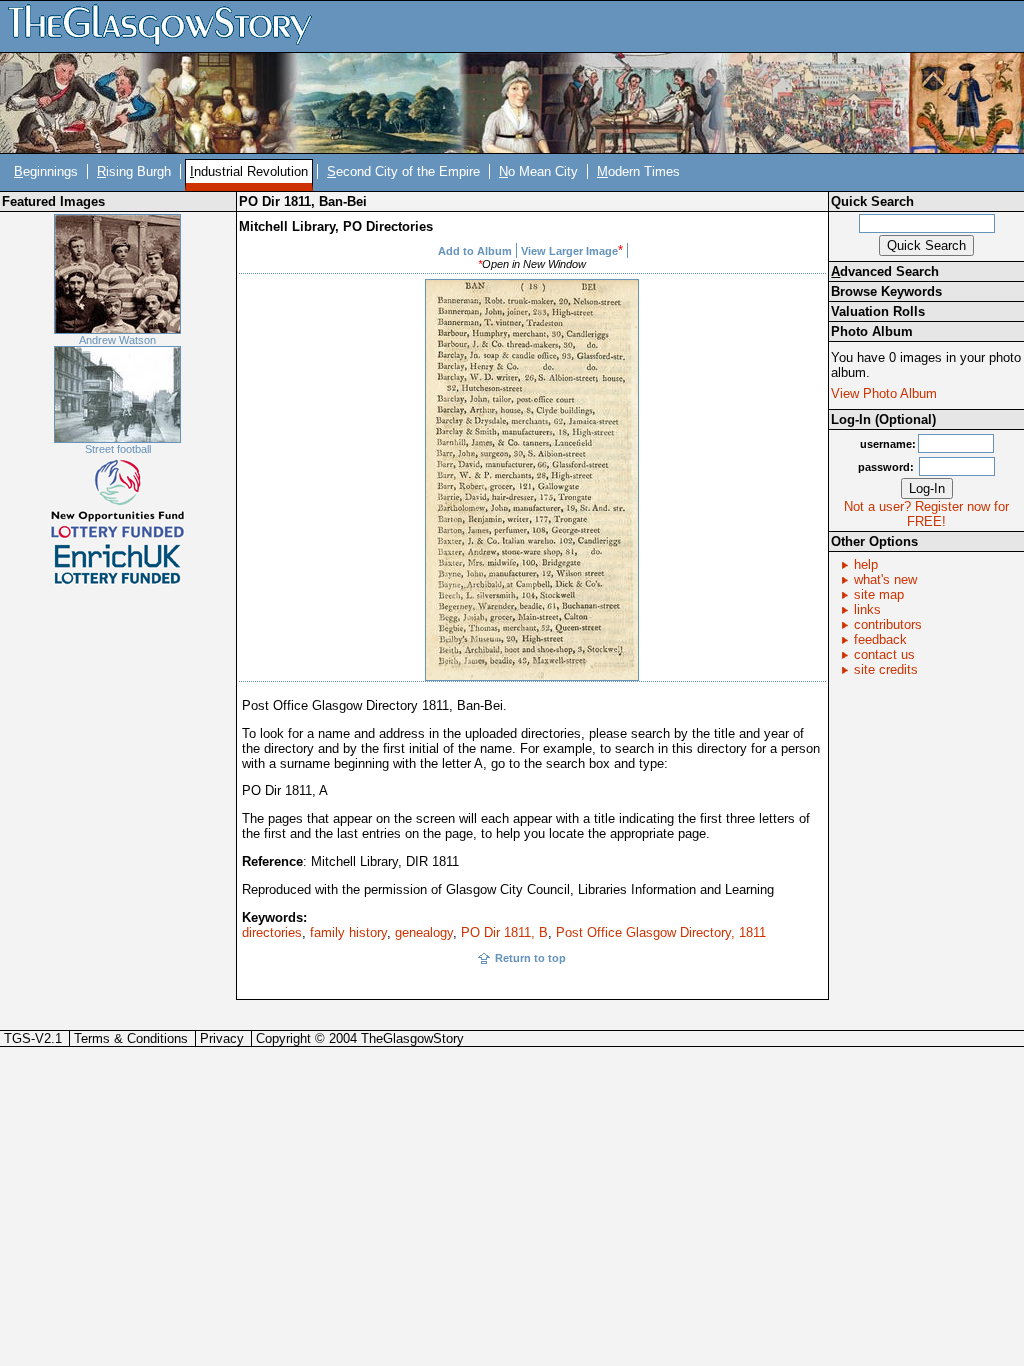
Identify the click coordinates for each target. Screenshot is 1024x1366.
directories (272, 932)
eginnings (46, 171)
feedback (880, 639)
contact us (884, 654)
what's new (885, 579)
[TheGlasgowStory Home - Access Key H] (167, 25)
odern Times (638, 171)
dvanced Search (885, 271)
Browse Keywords (886, 291)
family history (348, 932)
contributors (888, 624)
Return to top (530, 958)
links (867, 609)
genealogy (424, 932)
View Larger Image (569, 251)
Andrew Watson (117, 340)
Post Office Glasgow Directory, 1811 (661, 932)
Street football (118, 449)
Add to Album (475, 251)
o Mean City (538, 171)
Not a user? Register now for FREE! (926, 514)
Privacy (222, 1038)
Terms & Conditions (131, 1038)
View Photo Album (884, 393)
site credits (886, 669)
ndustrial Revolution (249, 171)
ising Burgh (134, 171)
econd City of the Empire (403, 171)
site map (879, 594)
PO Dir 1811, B (504, 932)
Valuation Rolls (878, 311)
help (866, 564)
